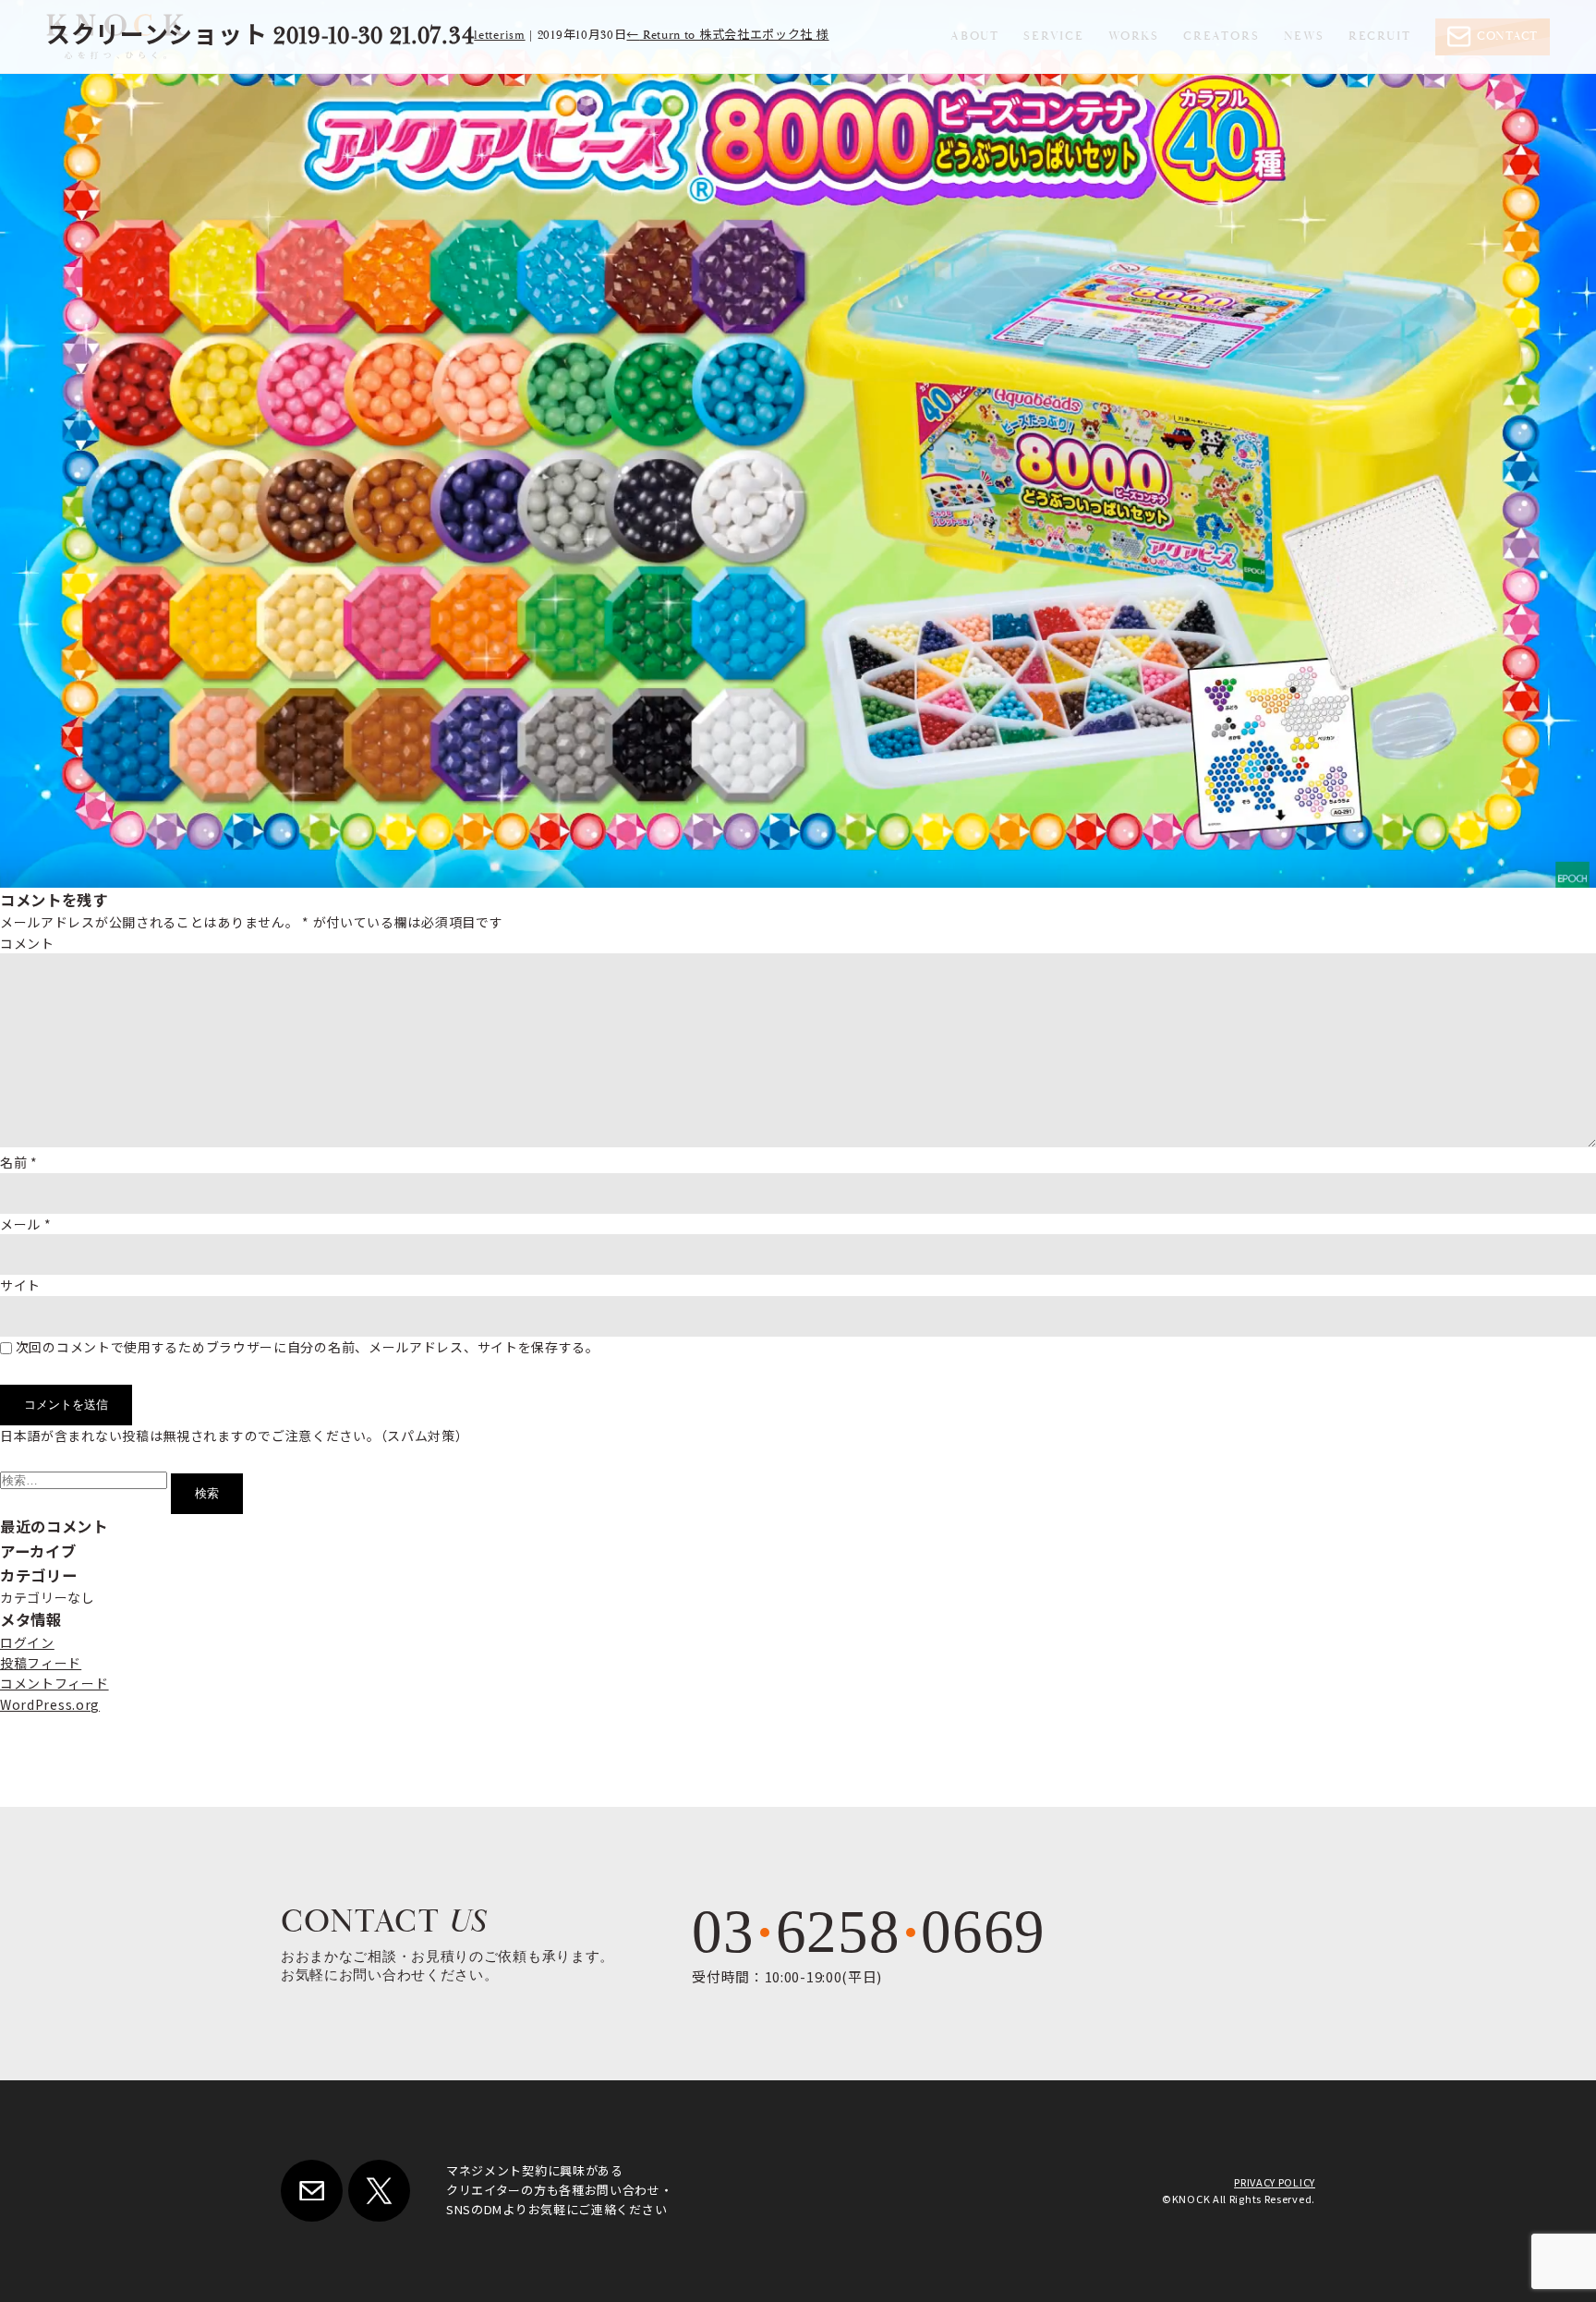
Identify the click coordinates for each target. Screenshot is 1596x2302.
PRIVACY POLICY (1275, 2182)
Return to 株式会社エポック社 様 (727, 36)
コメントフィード (54, 1683)
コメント (27, 943)
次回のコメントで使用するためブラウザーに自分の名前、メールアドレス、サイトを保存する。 (308, 1347)
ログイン (27, 1642)
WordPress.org (50, 1704)
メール (26, 1224)
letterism (499, 36)
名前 (19, 1162)
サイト (20, 1285)
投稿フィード (41, 1663)
